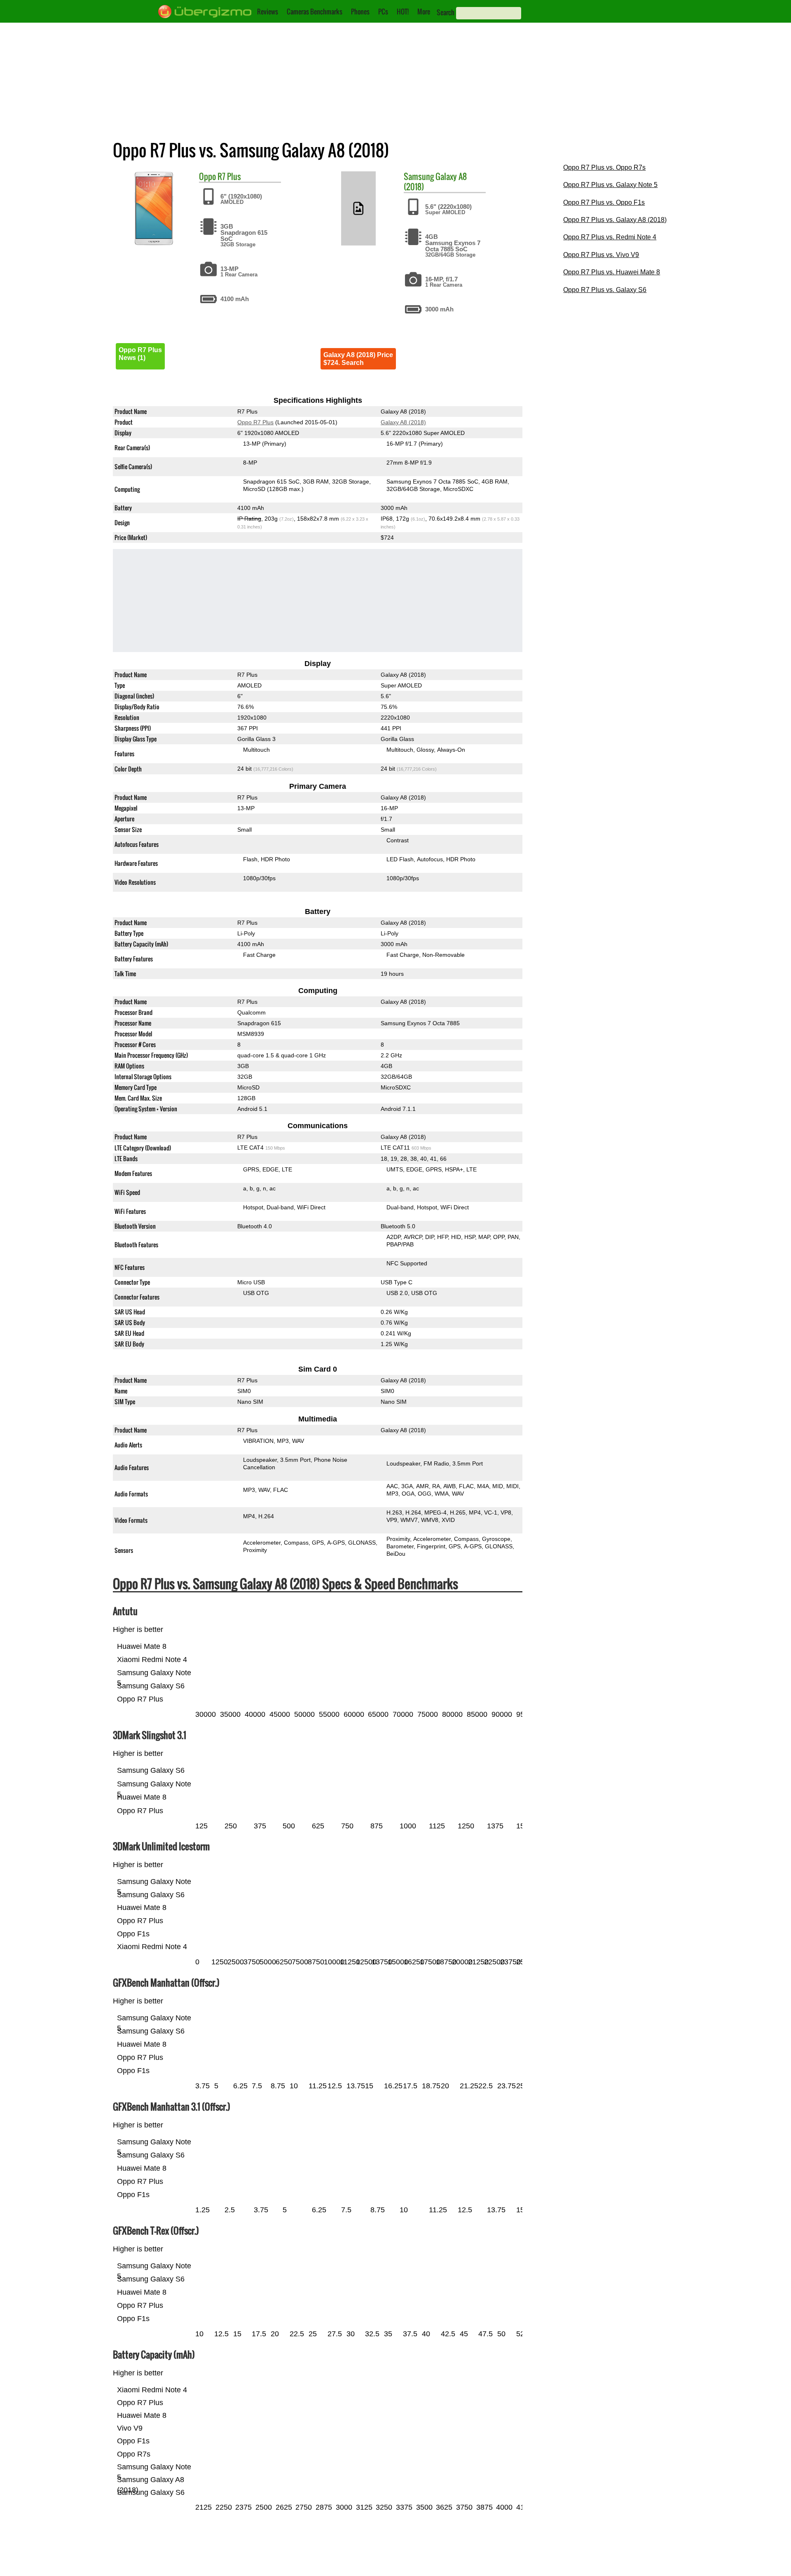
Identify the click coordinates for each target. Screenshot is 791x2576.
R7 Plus (229, 176)
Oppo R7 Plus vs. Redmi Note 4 (610, 237)
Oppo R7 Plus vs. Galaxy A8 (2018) (615, 220)
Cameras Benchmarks (315, 12)
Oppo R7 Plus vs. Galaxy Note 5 (610, 185)
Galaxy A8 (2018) (435, 181)
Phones (360, 12)
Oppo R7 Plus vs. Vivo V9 (601, 255)
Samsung (419, 176)
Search (446, 12)
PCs (383, 12)
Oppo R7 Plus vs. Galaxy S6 (605, 290)
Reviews (268, 12)
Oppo (207, 176)
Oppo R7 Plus (255, 422)
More (424, 12)
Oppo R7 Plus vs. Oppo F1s (604, 202)
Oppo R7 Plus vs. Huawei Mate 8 (612, 272)
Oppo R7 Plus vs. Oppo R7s (604, 167)
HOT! (403, 12)
